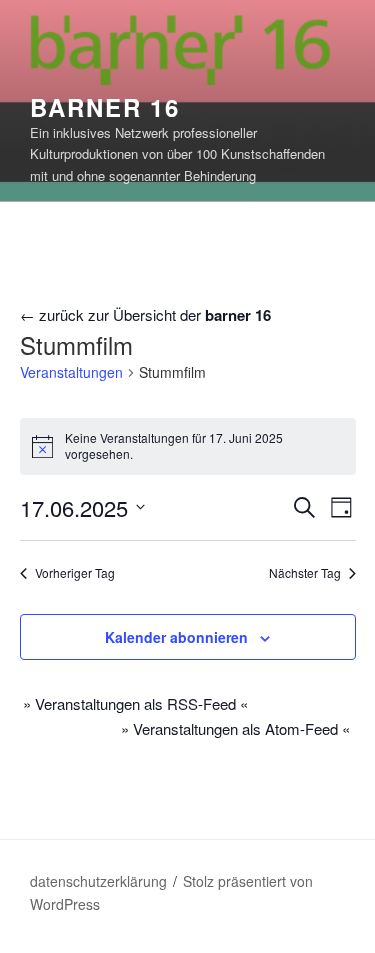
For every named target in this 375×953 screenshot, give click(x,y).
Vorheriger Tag (75, 573)
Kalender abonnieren (176, 637)
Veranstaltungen (71, 372)
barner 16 (105, 107)
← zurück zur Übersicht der (145, 314)
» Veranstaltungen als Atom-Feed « (235, 728)
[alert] (188, 446)
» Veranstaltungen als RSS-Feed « (135, 703)
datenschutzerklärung (98, 881)
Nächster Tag (305, 573)
